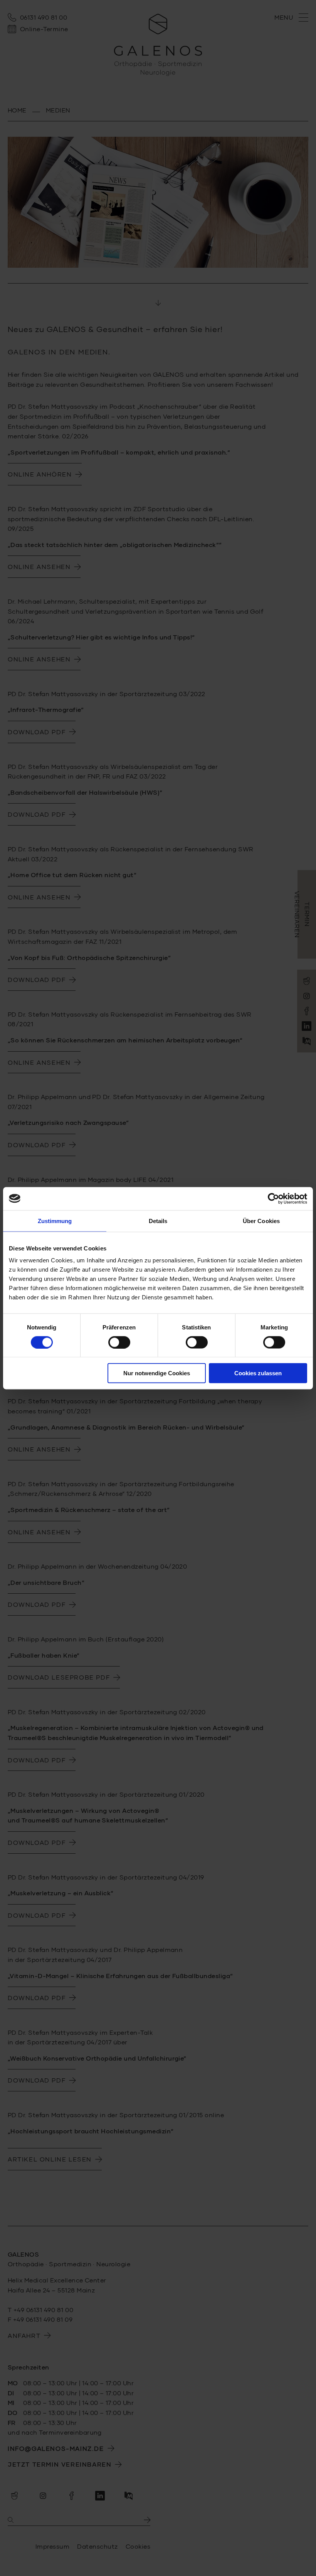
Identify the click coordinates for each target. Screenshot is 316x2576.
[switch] (119, 1342)
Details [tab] (158, 1221)
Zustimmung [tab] (55, 1221)
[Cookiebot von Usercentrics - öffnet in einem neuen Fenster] (273, 1198)
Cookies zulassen (258, 1373)
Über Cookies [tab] (261, 1221)
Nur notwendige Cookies (157, 1373)
